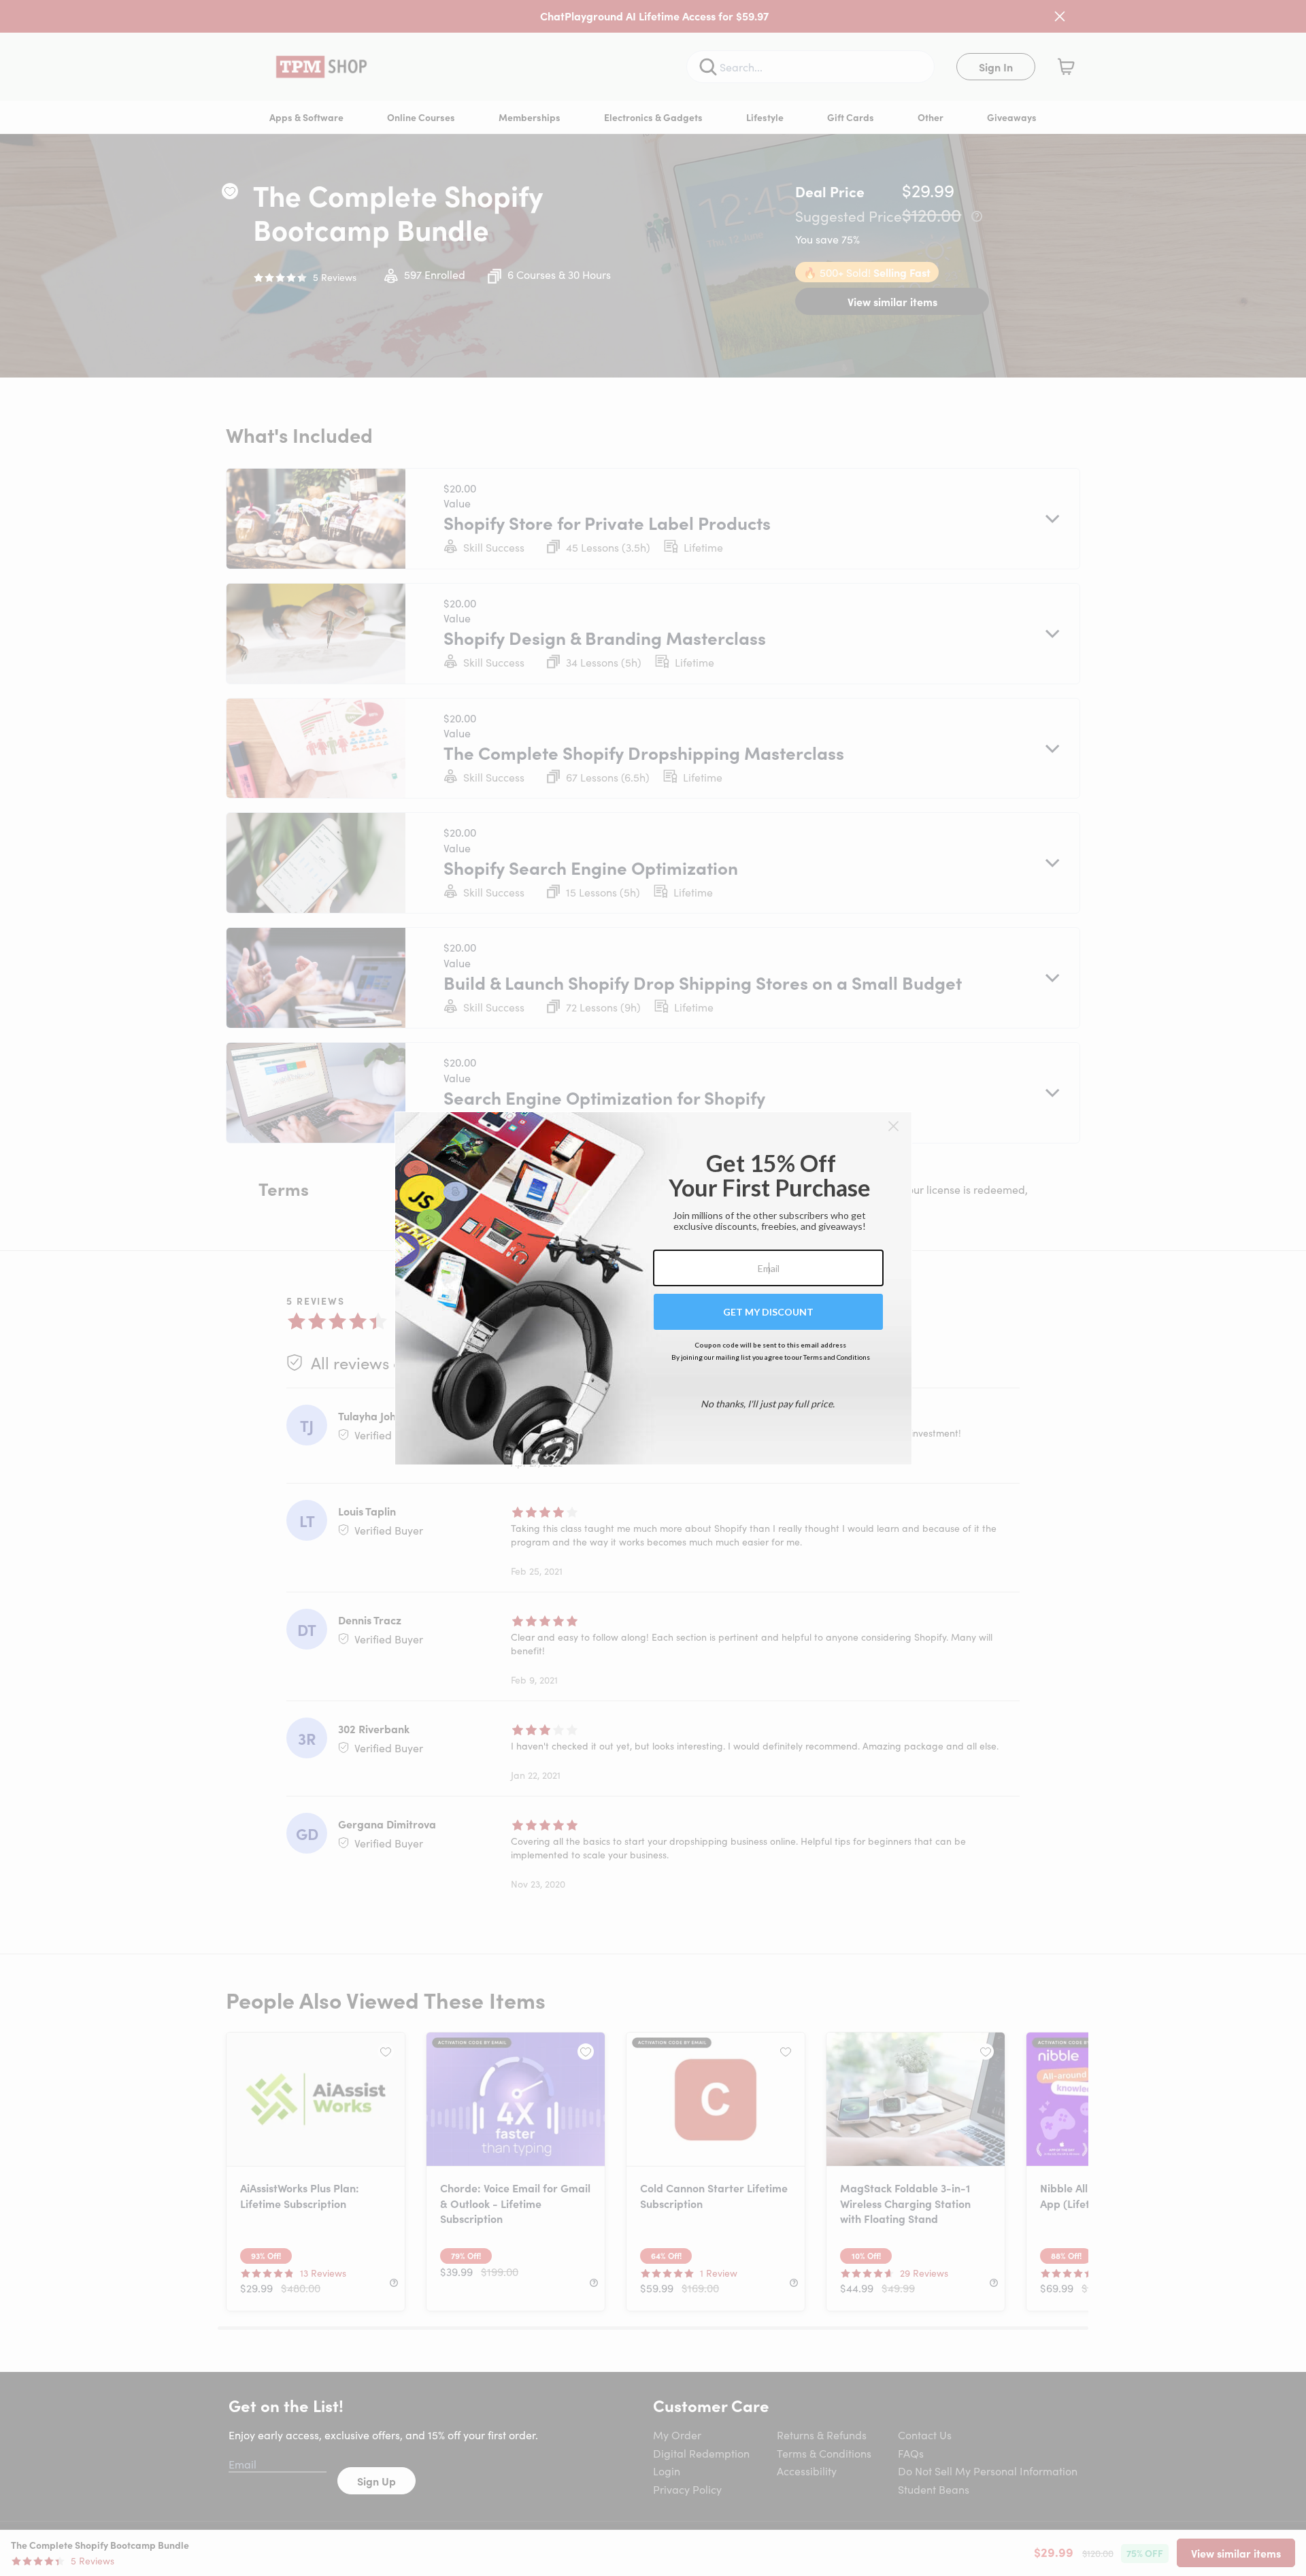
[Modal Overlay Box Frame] (653, 1288)
